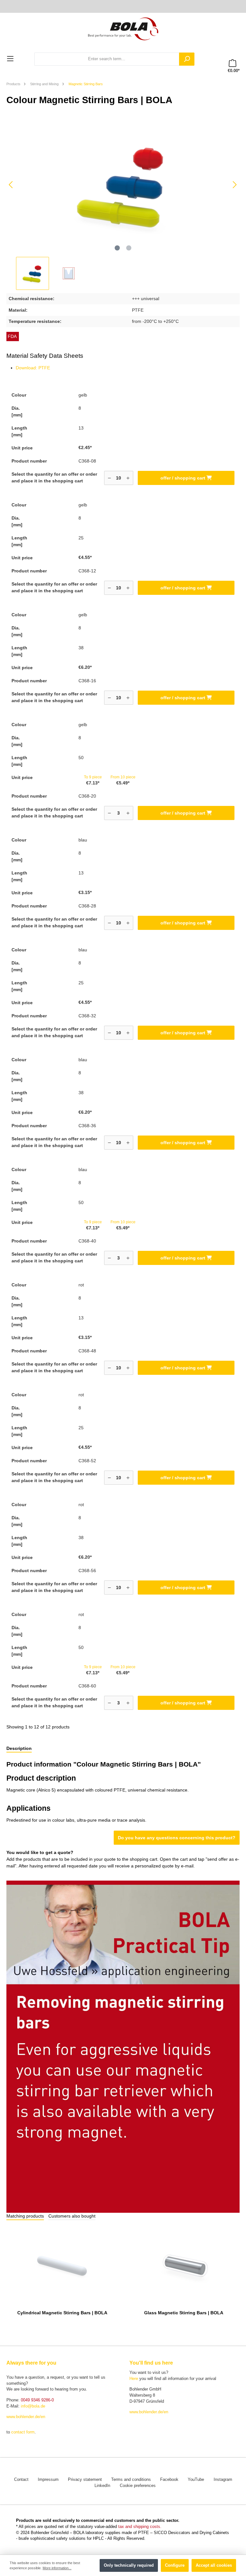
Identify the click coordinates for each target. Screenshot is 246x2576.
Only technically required (129, 2565)
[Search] (187, 59)
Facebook (169, 2480)
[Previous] (11, 185)
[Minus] (109, 478)
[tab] (19, 1749)
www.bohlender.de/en (26, 2417)
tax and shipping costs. (140, 2527)
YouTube (196, 2480)
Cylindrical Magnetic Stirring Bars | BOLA (62, 2313)
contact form (23, 2432)
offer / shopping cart (184, 478)
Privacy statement (85, 2480)
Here (134, 2379)
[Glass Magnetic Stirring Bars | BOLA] (184, 2265)
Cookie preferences (138, 2486)
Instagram (223, 2480)
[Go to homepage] (123, 28)
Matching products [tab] (25, 2216)
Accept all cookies (214, 2565)
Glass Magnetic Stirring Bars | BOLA (184, 2313)
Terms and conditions (131, 2480)
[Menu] (10, 59)
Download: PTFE (33, 368)
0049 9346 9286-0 (37, 2400)
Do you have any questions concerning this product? (177, 1838)
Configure (175, 2565)
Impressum (48, 2480)
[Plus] (128, 478)
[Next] (234, 185)
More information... (57, 2568)
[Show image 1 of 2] (117, 248)
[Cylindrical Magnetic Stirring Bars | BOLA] (62, 2265)
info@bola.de (33, 2406)
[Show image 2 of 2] (129, 248)
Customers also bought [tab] (72, 2216)
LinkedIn (102, 2486)
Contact (21, 2480)
